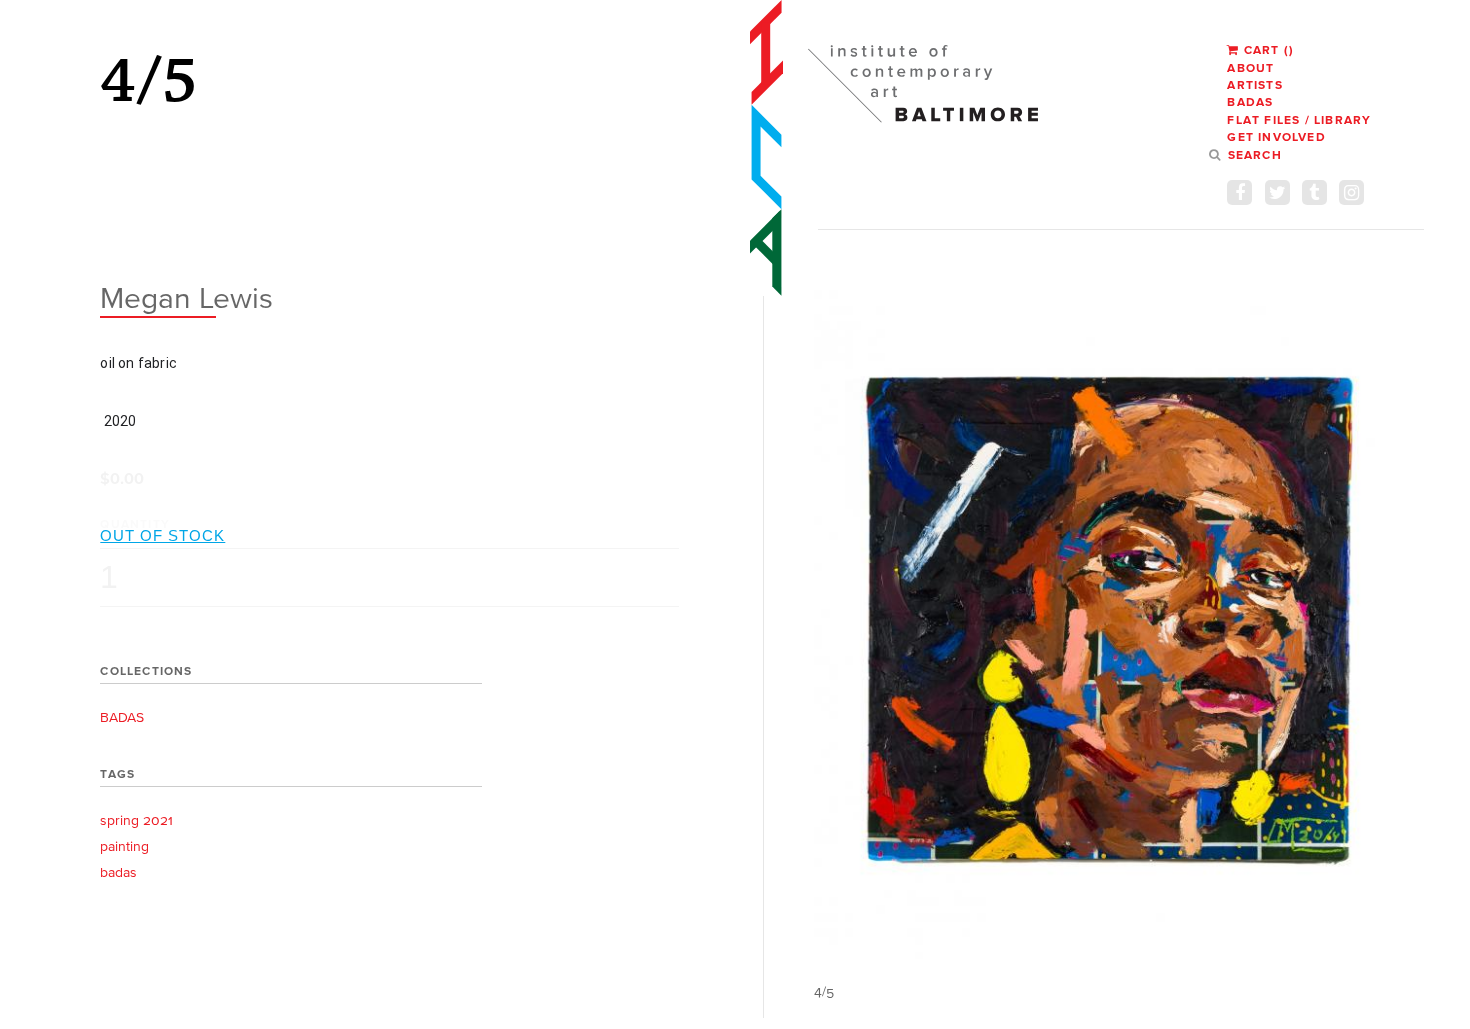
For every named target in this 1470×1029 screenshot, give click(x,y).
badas (118, 872)
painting (124, 846)
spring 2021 (136, 820)
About (1250, 67)
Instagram (1351, 192)
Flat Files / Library (1299, 119)
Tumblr (1314, 192)
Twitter (1277, 192)
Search (1254, 154)
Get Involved (1276, 136)
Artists (1254, 84)
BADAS (1250, 101)
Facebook (1239, 192)
